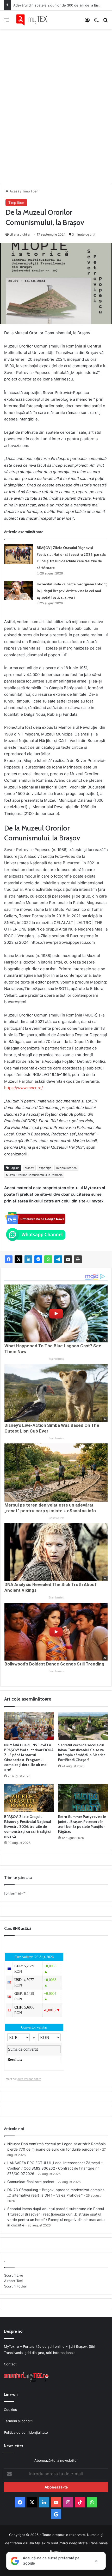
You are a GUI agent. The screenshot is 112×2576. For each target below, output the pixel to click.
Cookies (10, 2410)
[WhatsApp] (48, 1259)
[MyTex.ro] (34, 20)
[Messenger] (38, 1259)
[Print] (78, 1259)
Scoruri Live (14, 2275)
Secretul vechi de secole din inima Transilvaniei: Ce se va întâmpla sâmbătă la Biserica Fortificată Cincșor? (82, 1752)
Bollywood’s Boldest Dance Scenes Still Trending (54, 1664)
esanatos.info (56, 1518)
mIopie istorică (66, 1168)
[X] (18, 1259)
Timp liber (30, 191)
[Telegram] (58, 1259)
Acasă (14, 191)
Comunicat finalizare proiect (31, 2182)
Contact (10, 2364)
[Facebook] (9, 1259)
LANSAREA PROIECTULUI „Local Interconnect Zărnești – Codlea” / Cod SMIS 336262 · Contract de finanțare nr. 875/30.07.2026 (55, 2168)
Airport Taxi (13, 2281)
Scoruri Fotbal (15, 2286)
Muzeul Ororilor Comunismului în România (34, 1175)
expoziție (45, 1168)
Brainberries (56, 1359)
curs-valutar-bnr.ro (29, 2079)
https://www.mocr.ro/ (23, 1088)
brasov (29, 1168)
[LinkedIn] (28, 1259)
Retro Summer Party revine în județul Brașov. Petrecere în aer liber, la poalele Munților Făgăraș (82, 1824)
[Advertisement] (56, 101)
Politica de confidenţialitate (26, 2432)
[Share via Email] (68, 1259)
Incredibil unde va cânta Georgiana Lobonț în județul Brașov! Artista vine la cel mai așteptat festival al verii (72, 591)
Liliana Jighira (20, 234)
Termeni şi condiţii (19, 2421)
